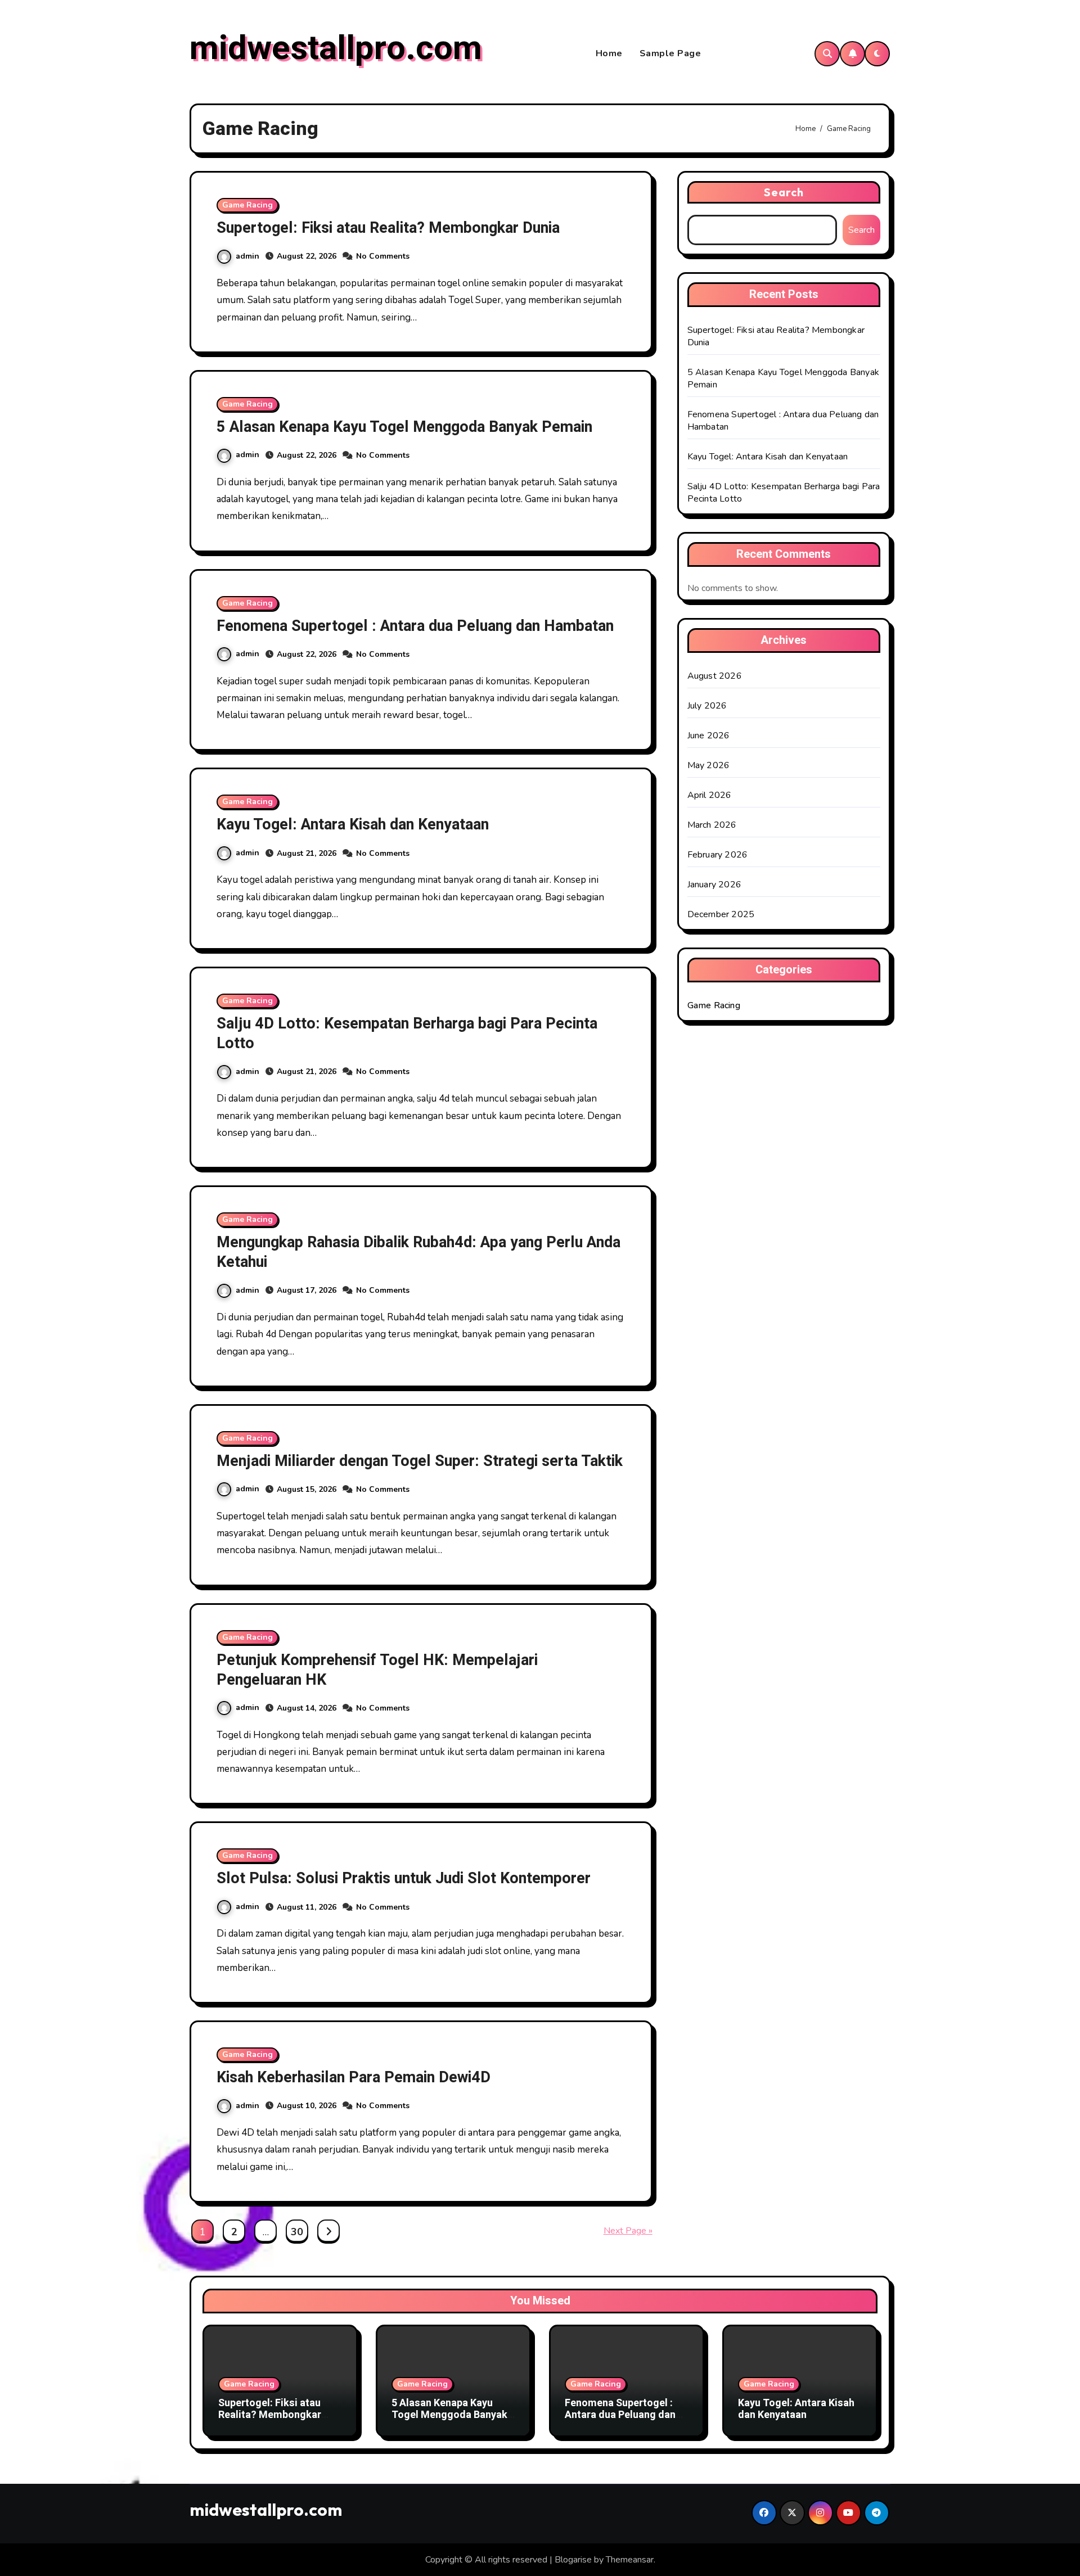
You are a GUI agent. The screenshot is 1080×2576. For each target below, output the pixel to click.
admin (247, 256)
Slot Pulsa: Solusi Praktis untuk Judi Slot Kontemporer (404, 1878)
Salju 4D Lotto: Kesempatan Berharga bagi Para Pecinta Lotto (407, 1034)
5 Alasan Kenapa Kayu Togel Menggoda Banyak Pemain (404, 427)
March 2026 (712, 825)
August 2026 (715, 676)
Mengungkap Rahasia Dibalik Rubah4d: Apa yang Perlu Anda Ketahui (418, 1252)
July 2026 (707, 706)
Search (784, 192)
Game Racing (247, 205)
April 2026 (710, 795)
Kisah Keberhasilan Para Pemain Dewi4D (354, 2078)
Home (609, 53)
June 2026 (709, 736)
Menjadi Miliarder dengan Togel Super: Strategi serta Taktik (420, 1461)
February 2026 (718, 855)
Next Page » (628, 2231)
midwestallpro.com (336, 48)
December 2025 (721, 914)
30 (297, 2232)
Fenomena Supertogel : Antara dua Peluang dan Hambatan (415, 626)
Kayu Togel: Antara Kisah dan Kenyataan (353, 825)
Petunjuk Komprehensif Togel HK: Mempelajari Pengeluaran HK (377, 1670)
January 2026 (714, 885)
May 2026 (709, 765)
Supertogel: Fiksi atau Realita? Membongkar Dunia (388, 228)
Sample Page (670, 53)
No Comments (383, 256)
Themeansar (630, 2560)
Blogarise (573, 2560)
